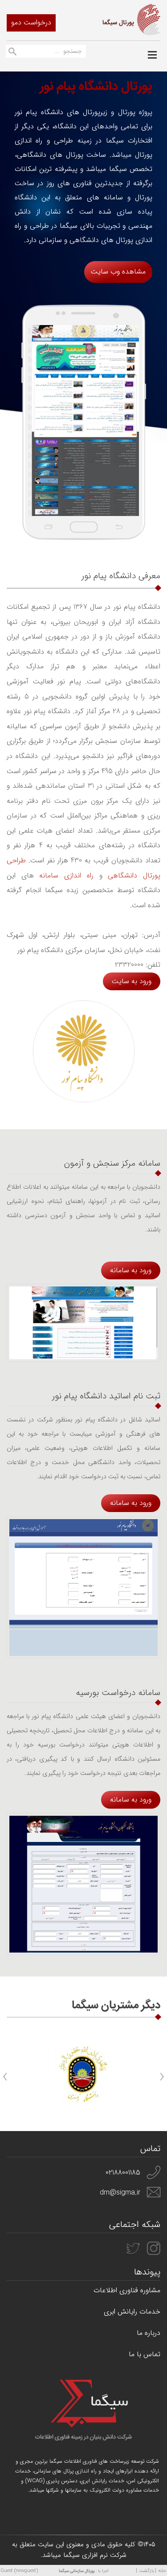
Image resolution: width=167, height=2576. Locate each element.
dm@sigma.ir (120, 2193)
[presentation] (162, 2077)
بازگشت (147, 2571)
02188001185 (123, 2173)
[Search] (12, 53)
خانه (162, 2571)
